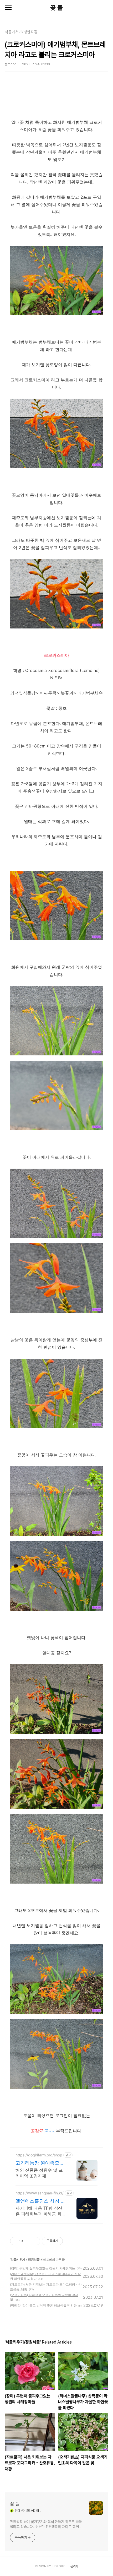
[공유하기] (28, 2241)
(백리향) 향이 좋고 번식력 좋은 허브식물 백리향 (43, 2305)
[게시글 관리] (34, 2241)
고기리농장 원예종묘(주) (37, 2163)
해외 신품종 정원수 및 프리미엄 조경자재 (39, 2173)
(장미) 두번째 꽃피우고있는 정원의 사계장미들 (43, 2268)
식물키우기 (18, 2260)
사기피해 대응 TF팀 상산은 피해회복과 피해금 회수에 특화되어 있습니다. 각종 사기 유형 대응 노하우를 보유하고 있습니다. (41, 2211)
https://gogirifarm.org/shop (39, 2155)
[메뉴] (8, 8)
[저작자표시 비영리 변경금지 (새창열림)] (70, 2241)
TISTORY (58, 2566)
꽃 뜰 (56, 8)
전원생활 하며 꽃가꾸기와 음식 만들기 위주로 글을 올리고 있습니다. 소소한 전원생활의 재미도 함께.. (46, 2524)
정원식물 (34, 2260)
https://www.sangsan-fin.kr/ (40, 2193)
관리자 (74, 2566)
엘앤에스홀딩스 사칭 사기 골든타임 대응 (40, 2201)
